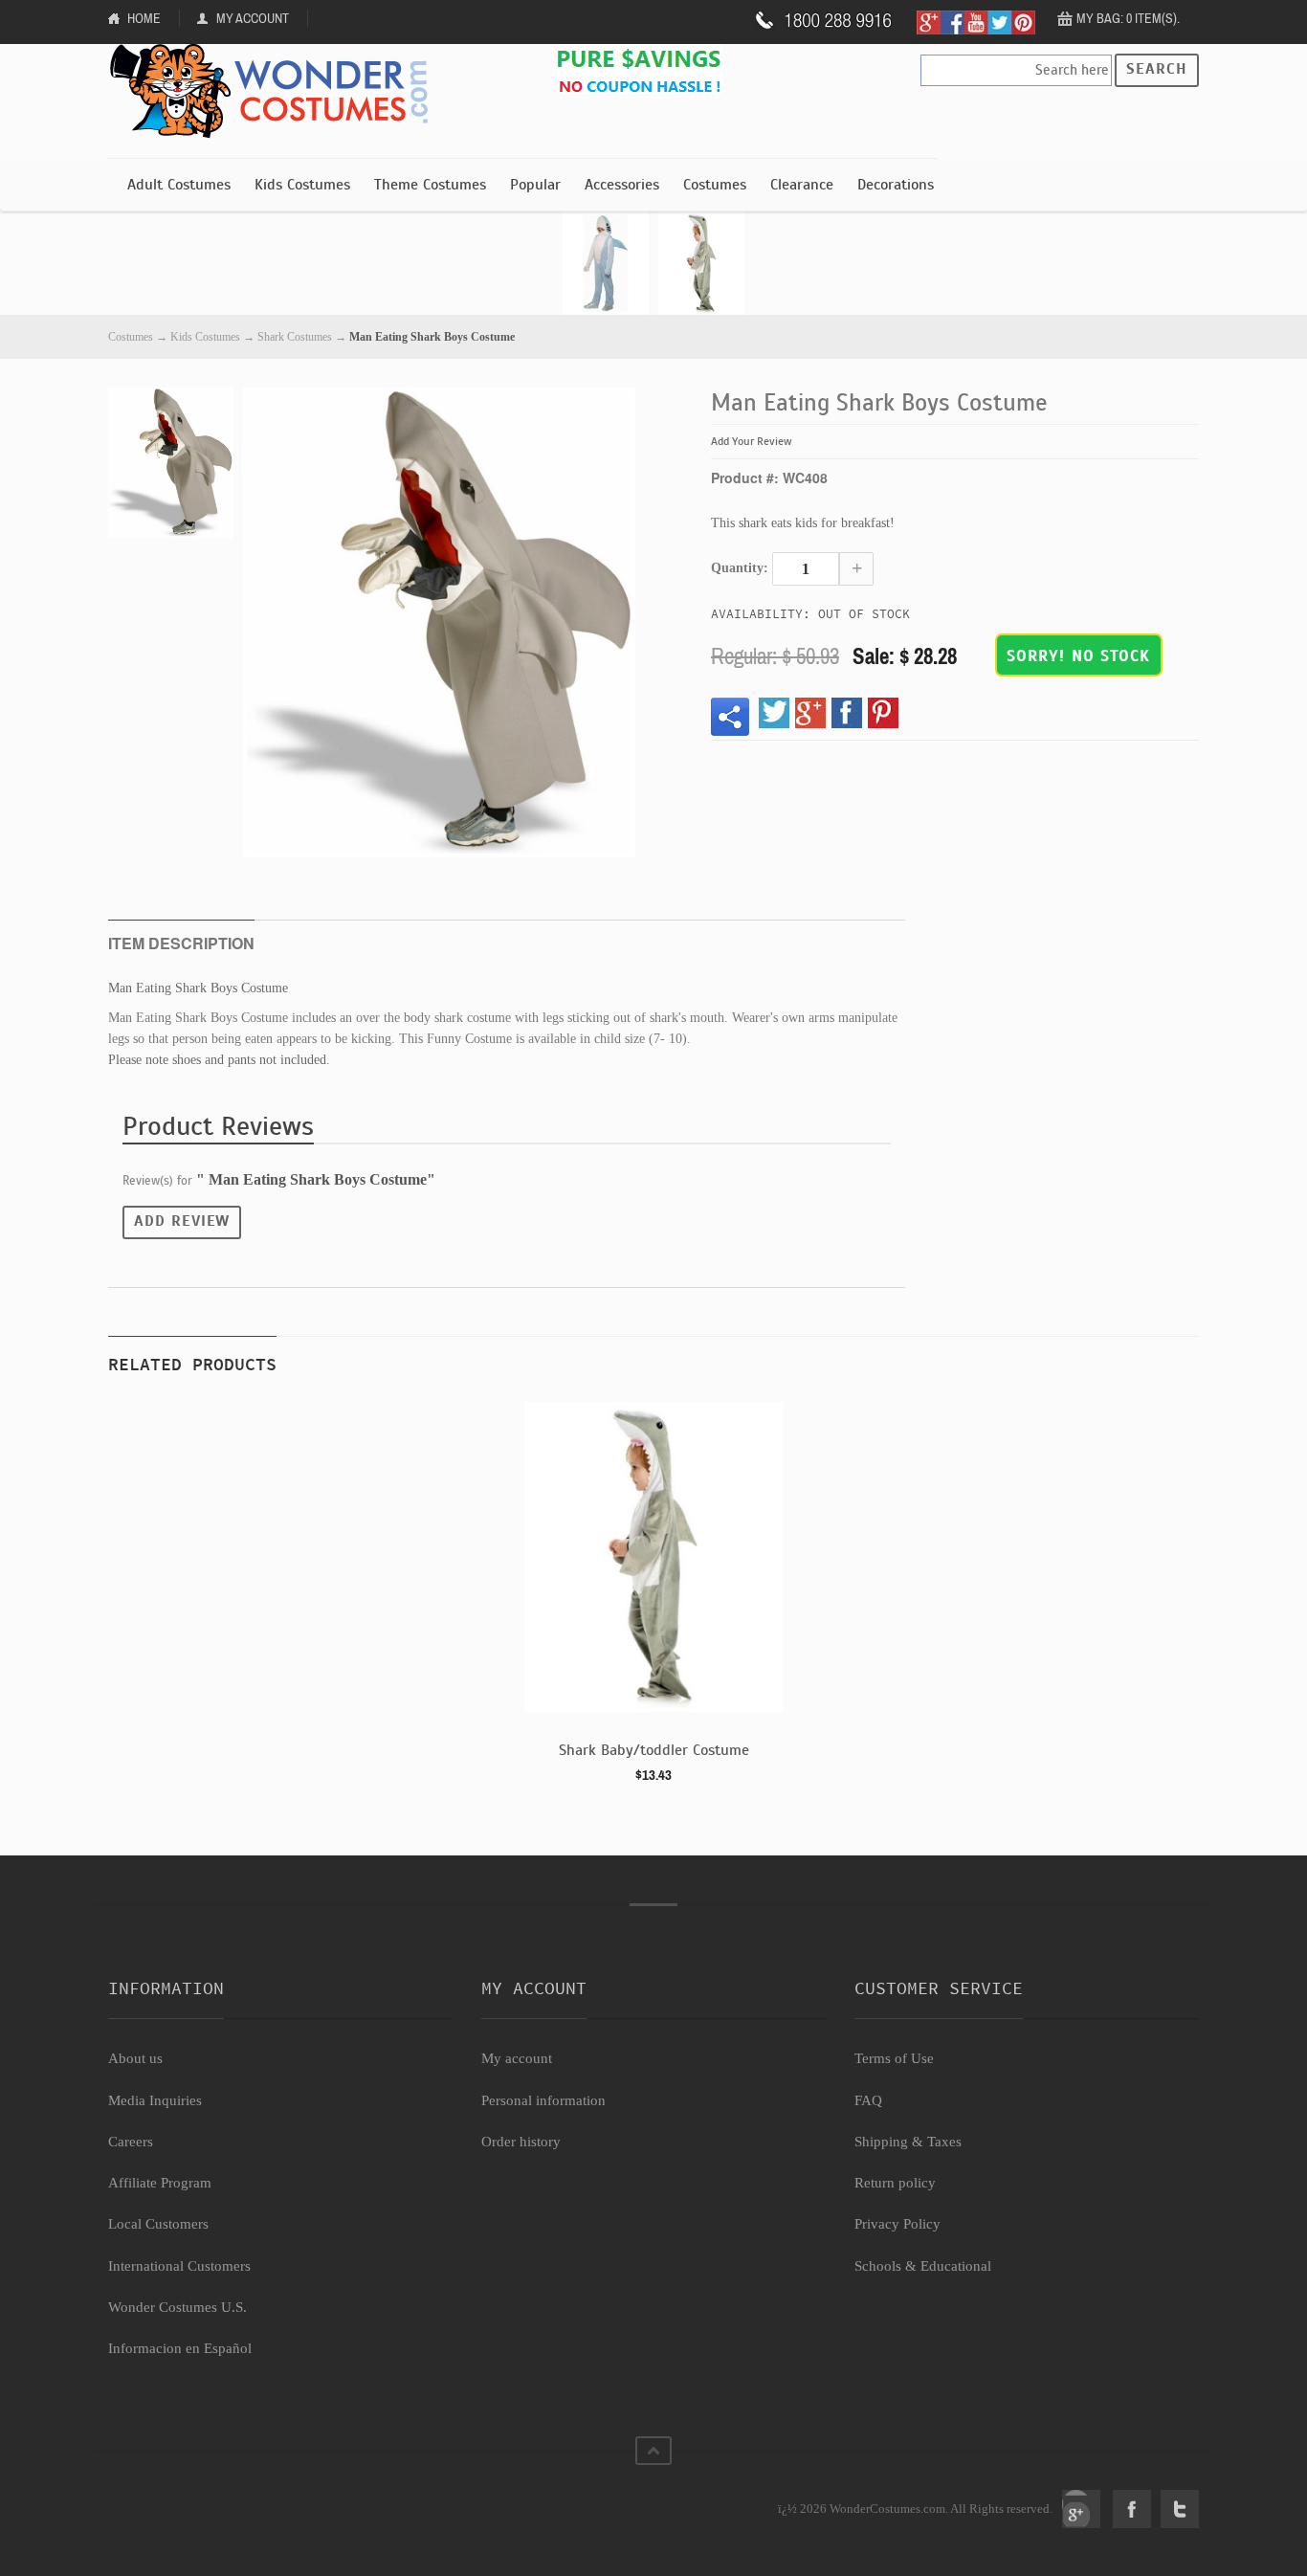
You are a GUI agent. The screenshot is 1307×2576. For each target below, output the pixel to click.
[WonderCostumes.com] (276, 92)
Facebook (1132, 2509)
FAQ (868, 2100)
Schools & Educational (923, 2266)
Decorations (896, 185)
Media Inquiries (155, 2100)
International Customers (179, 2266)
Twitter (1180, 2509)
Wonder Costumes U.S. (177, 2307)
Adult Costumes (179, 185)
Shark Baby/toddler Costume (654, 1750)
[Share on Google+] (810, 713)
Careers (131, 2142)
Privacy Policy (897, 2224)
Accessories (622, 185)
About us (135, 2058)
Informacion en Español (180, 2348)
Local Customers (158, 2224)
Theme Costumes (430, 185)
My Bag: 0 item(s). (1128, 18)
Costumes (715, 185)
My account (517, 2058)
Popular (535, 185)
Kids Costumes (302, 185)
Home (144, 18)
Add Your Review (752, 441)
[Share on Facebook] (847, 713)
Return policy (895, 2183)
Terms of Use (894, 2058)
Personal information (543, 2100)
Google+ (1081, 2509)
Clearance (802, 185)
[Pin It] (883, 713)
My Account (253, 18)
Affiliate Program (160, 2183)
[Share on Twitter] (774, 713)
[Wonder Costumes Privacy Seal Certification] (186, 2498)
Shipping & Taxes (908, 2142)
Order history (521, 2142)
